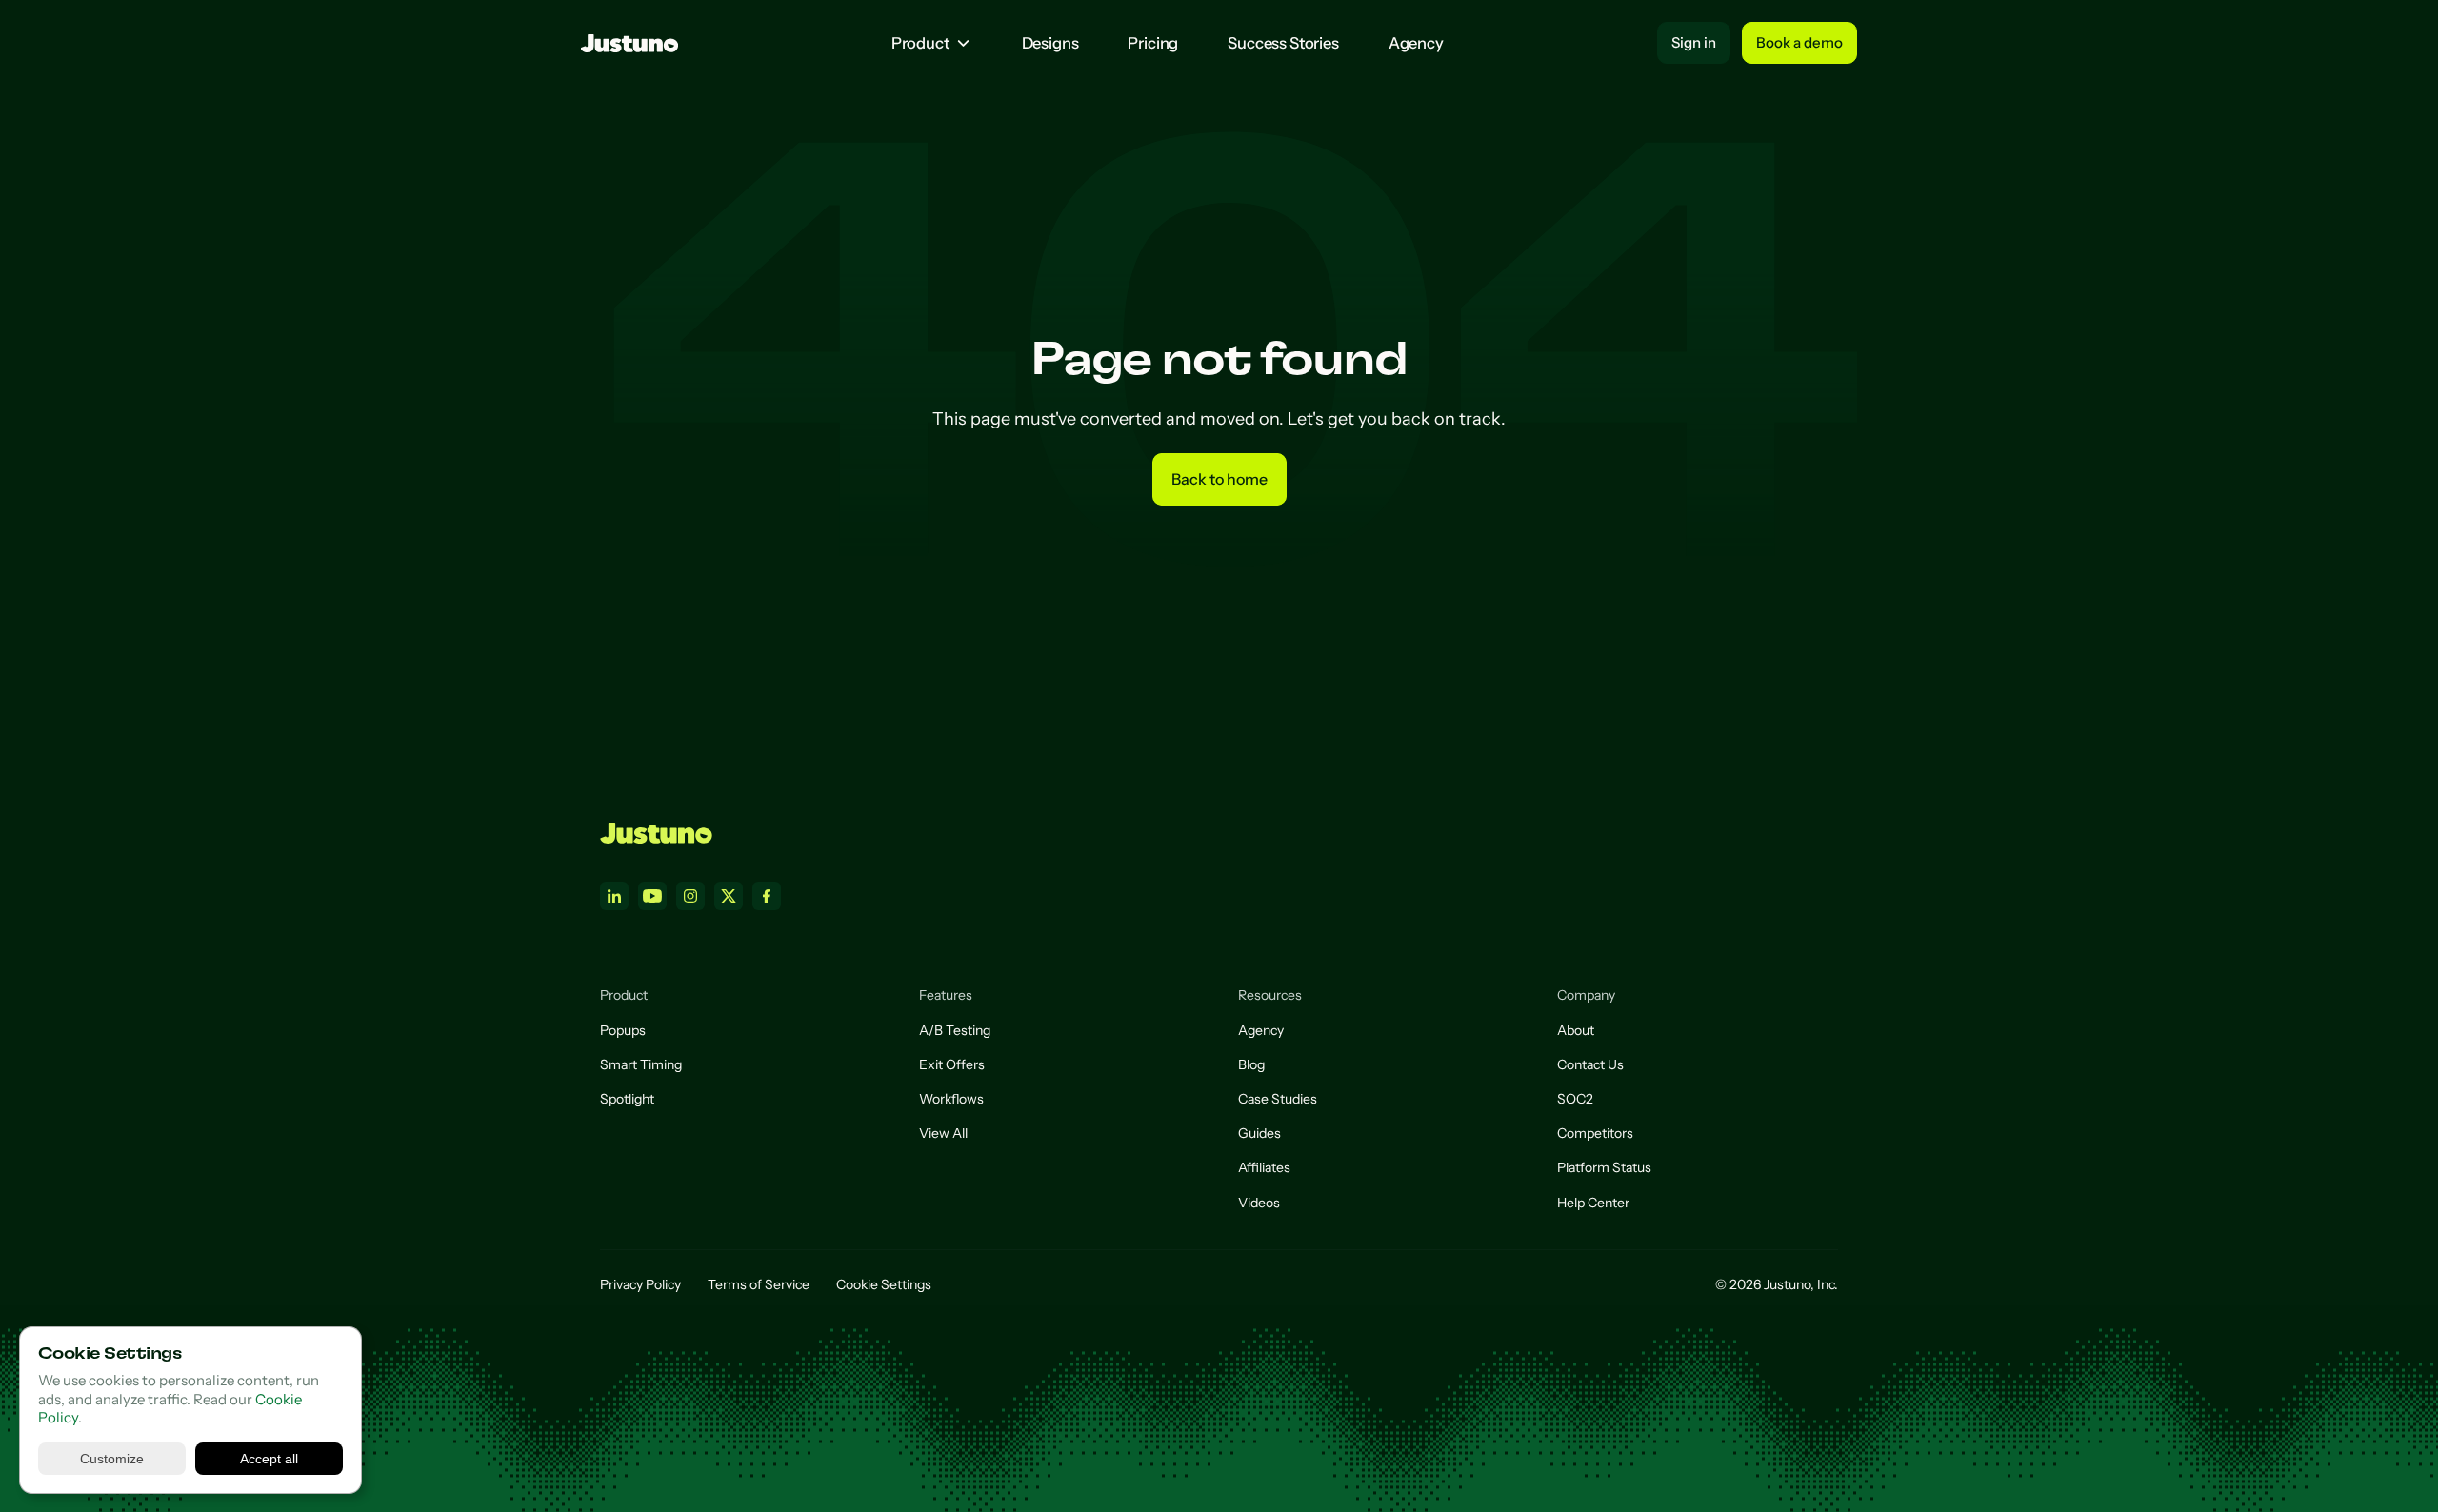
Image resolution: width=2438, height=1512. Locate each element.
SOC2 (1575, 1099)
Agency (1416, 43)
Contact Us (1590, 1064)
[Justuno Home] (656, 833)
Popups (623, 1030)
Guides (1259, 1133)
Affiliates (1264, 1167)
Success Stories (1283, 43)
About (1576, 1030)
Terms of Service (759, 1284)
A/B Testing (955, 1030)
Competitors (1595, 1133)
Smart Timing (641, 1064)
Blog (1251, 1064)
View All (943, 1133)
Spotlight (627, 1099)
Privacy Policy (640, 1284)
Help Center (1593, 1203)
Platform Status (1604, 1167)
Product (920, 43)
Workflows (951, 1099)
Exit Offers (952, 1064)
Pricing (1153, 43)
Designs (1050, 43)
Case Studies (1278, 1099)
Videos (1259, 1203)
